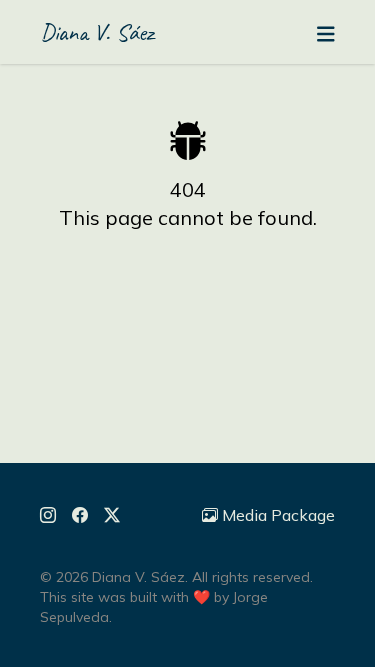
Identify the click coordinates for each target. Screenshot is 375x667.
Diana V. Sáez (97, 32)
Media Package (278, 515)
